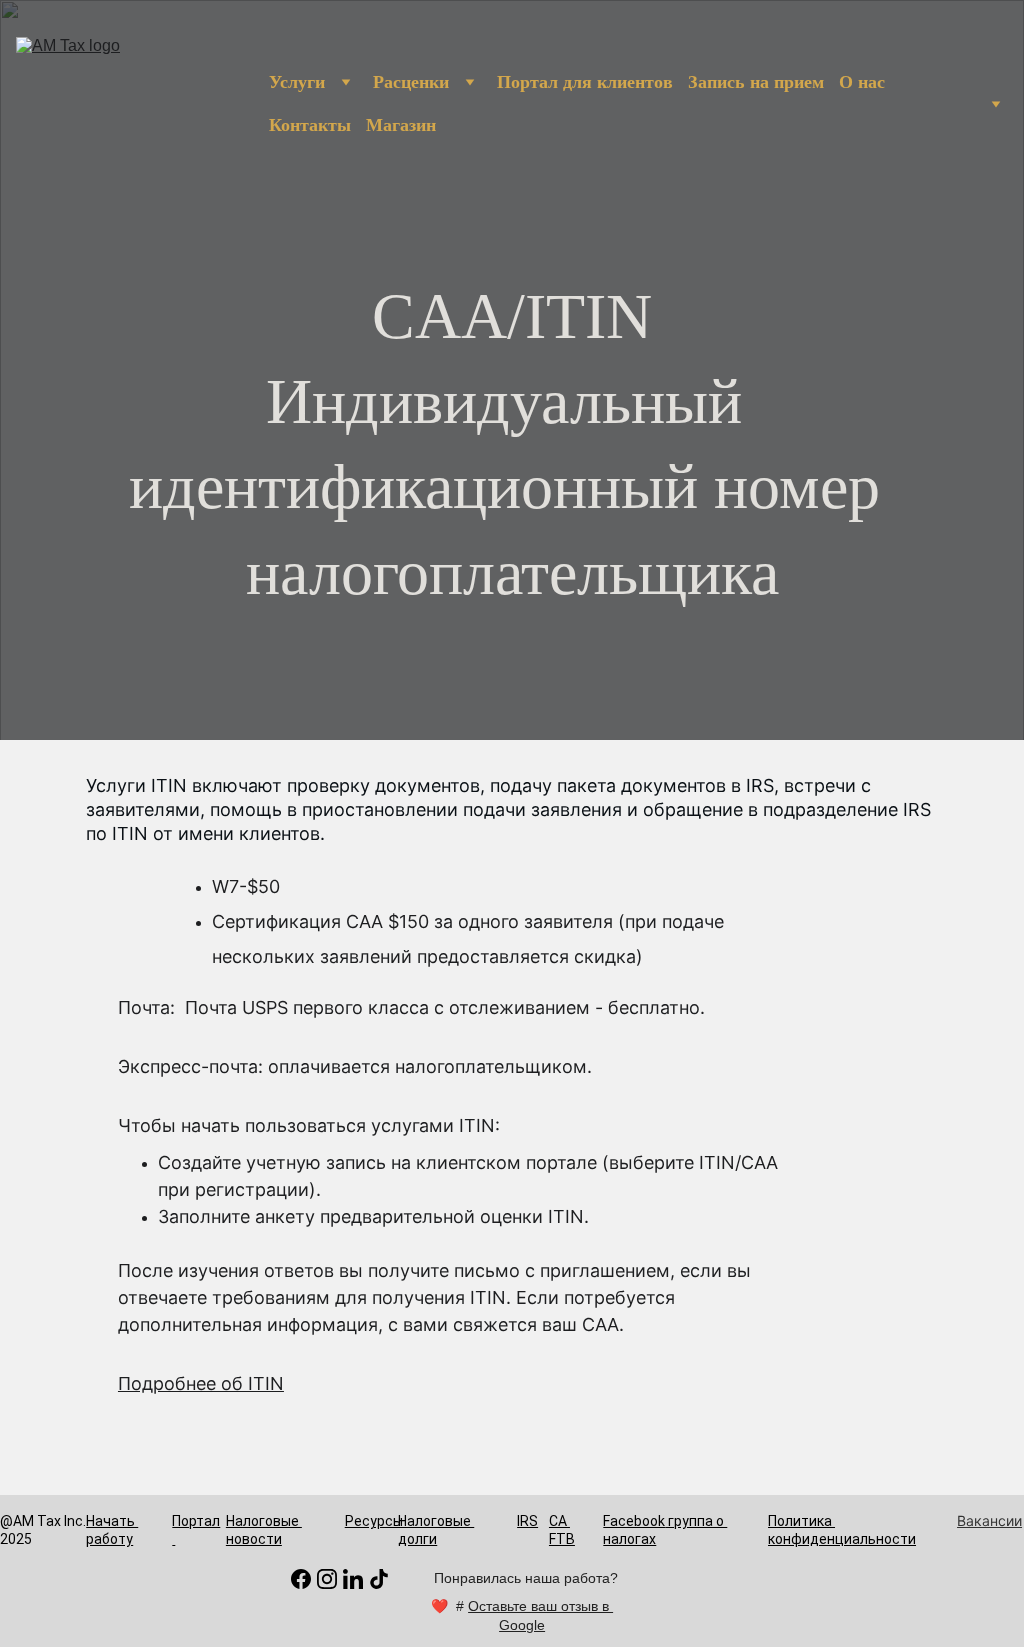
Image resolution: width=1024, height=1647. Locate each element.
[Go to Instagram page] (327, 1579)
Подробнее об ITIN (201, 1383)
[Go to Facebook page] (301, 1579)
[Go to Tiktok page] (379, 1579)
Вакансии (989, 1520)
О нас (862, 82)
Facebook (634, 1521)
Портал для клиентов (585, 82)
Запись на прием (756, 82)
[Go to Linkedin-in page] (353, 1579)
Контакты (310, 125)
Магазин (401, 125)
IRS (527, 1521)
